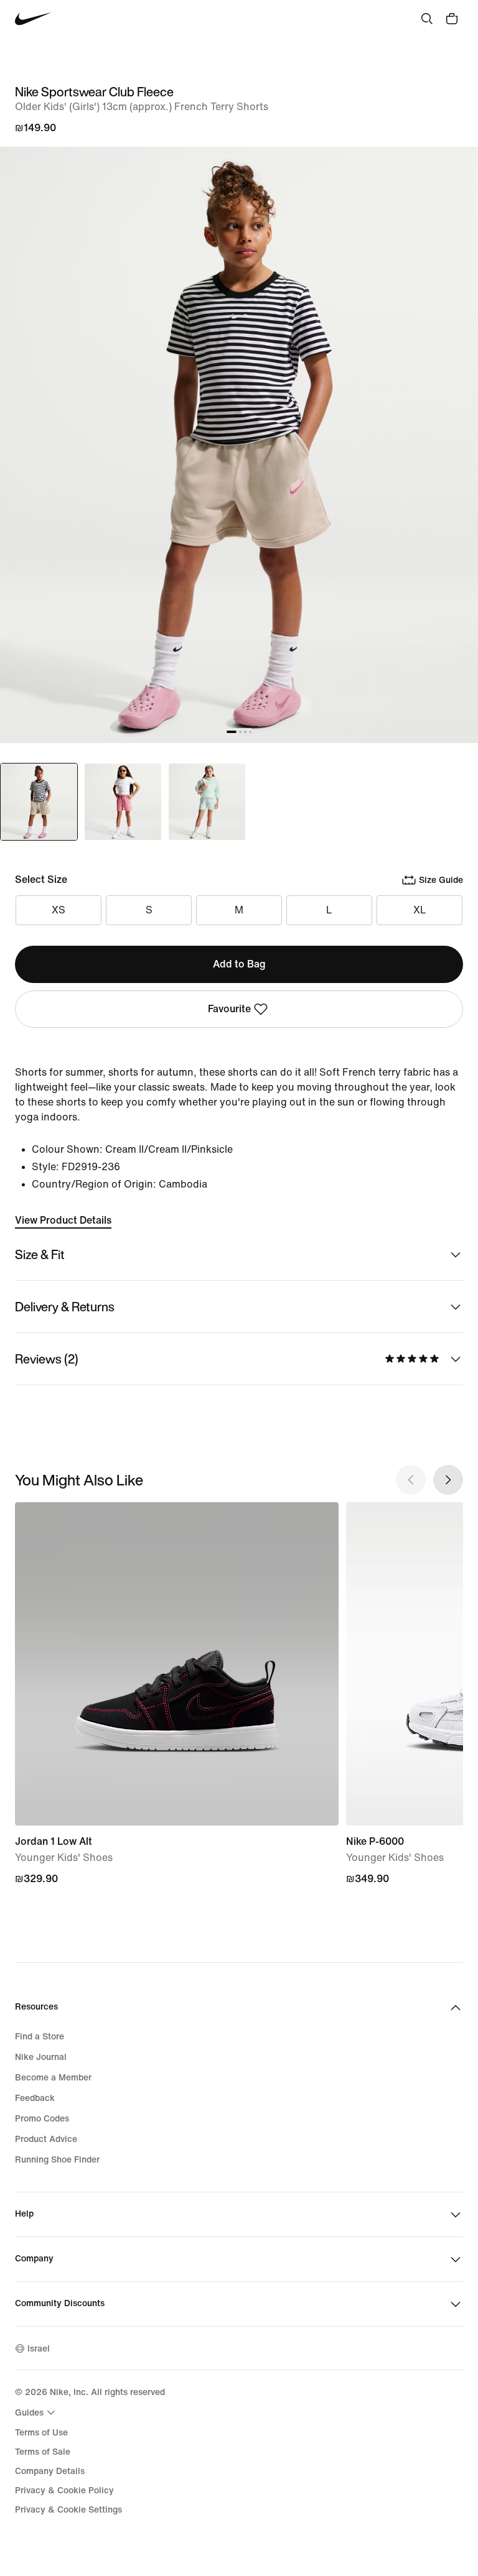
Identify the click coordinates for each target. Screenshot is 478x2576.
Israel (39, 2349)
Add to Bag (239, 964)
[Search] (427, 19)
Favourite (229, 1009)
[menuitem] (37, 2412)
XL (420, 910)
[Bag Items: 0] (452, 19)
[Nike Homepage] (33, 19)
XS (59, 910)
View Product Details (63, 1220)
